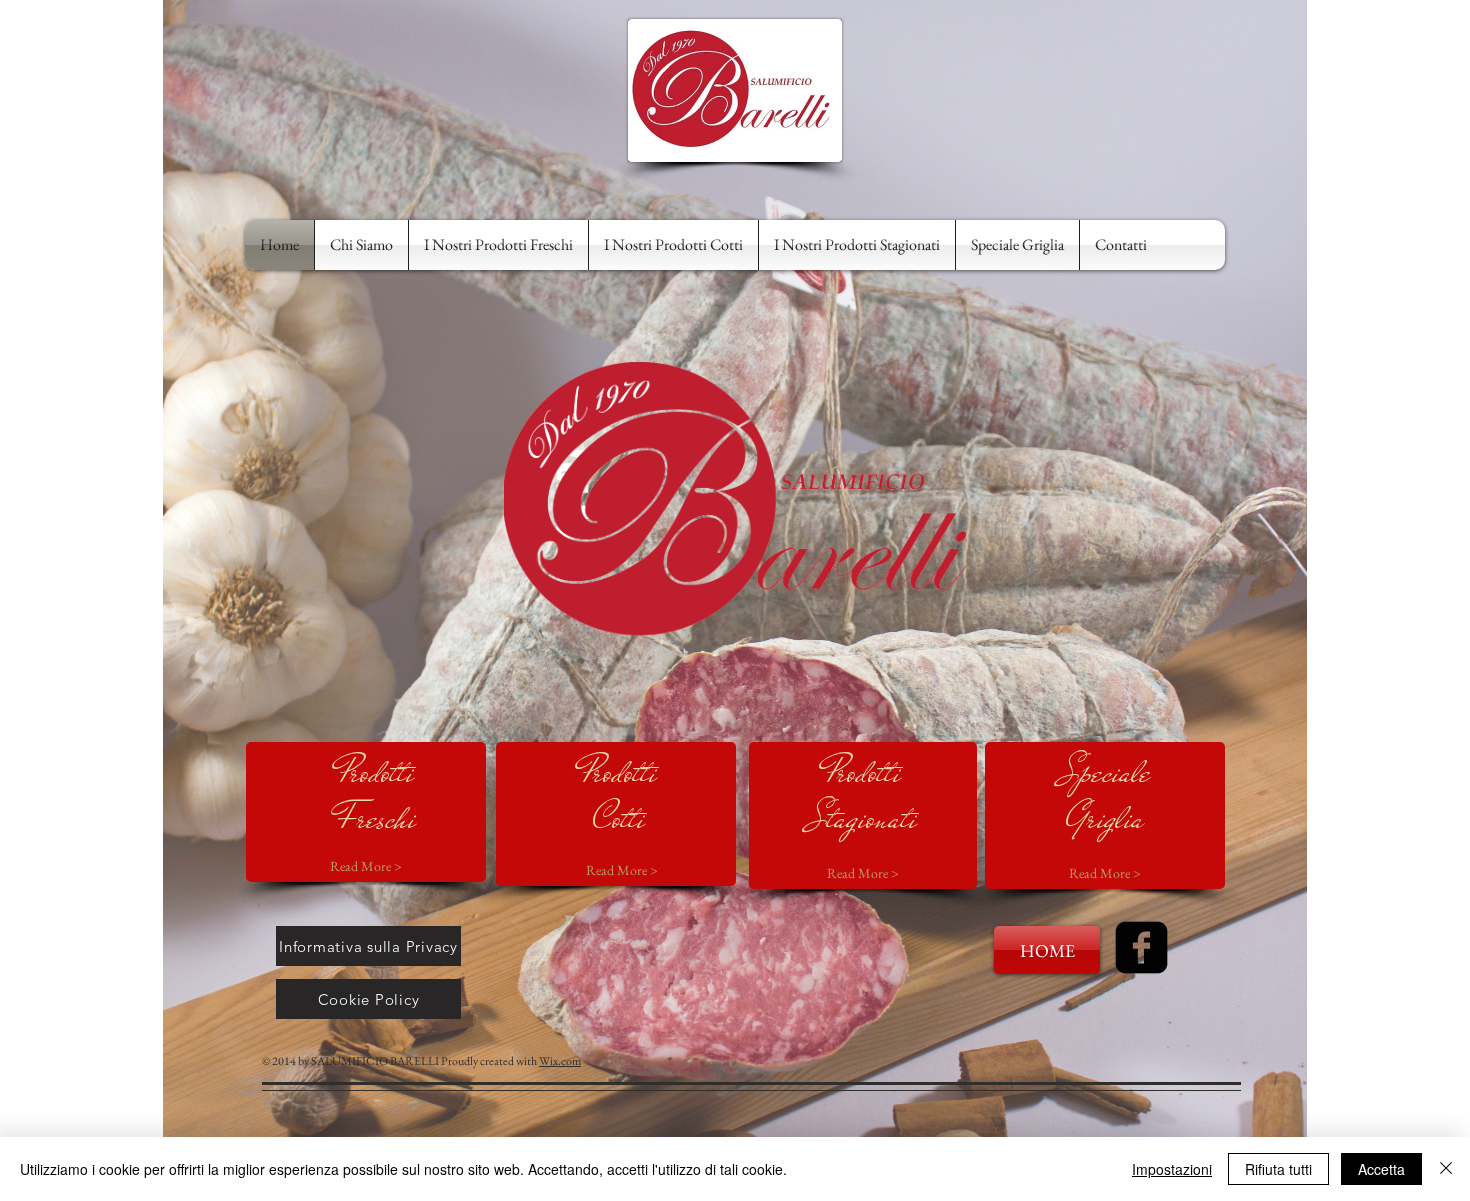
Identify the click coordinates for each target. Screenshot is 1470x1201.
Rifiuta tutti (1278, 1169)
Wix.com (560, 1061)
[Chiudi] (1446, 1169)
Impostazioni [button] (1172, 1169)
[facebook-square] (1141, 947)
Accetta (1381, 1169)
